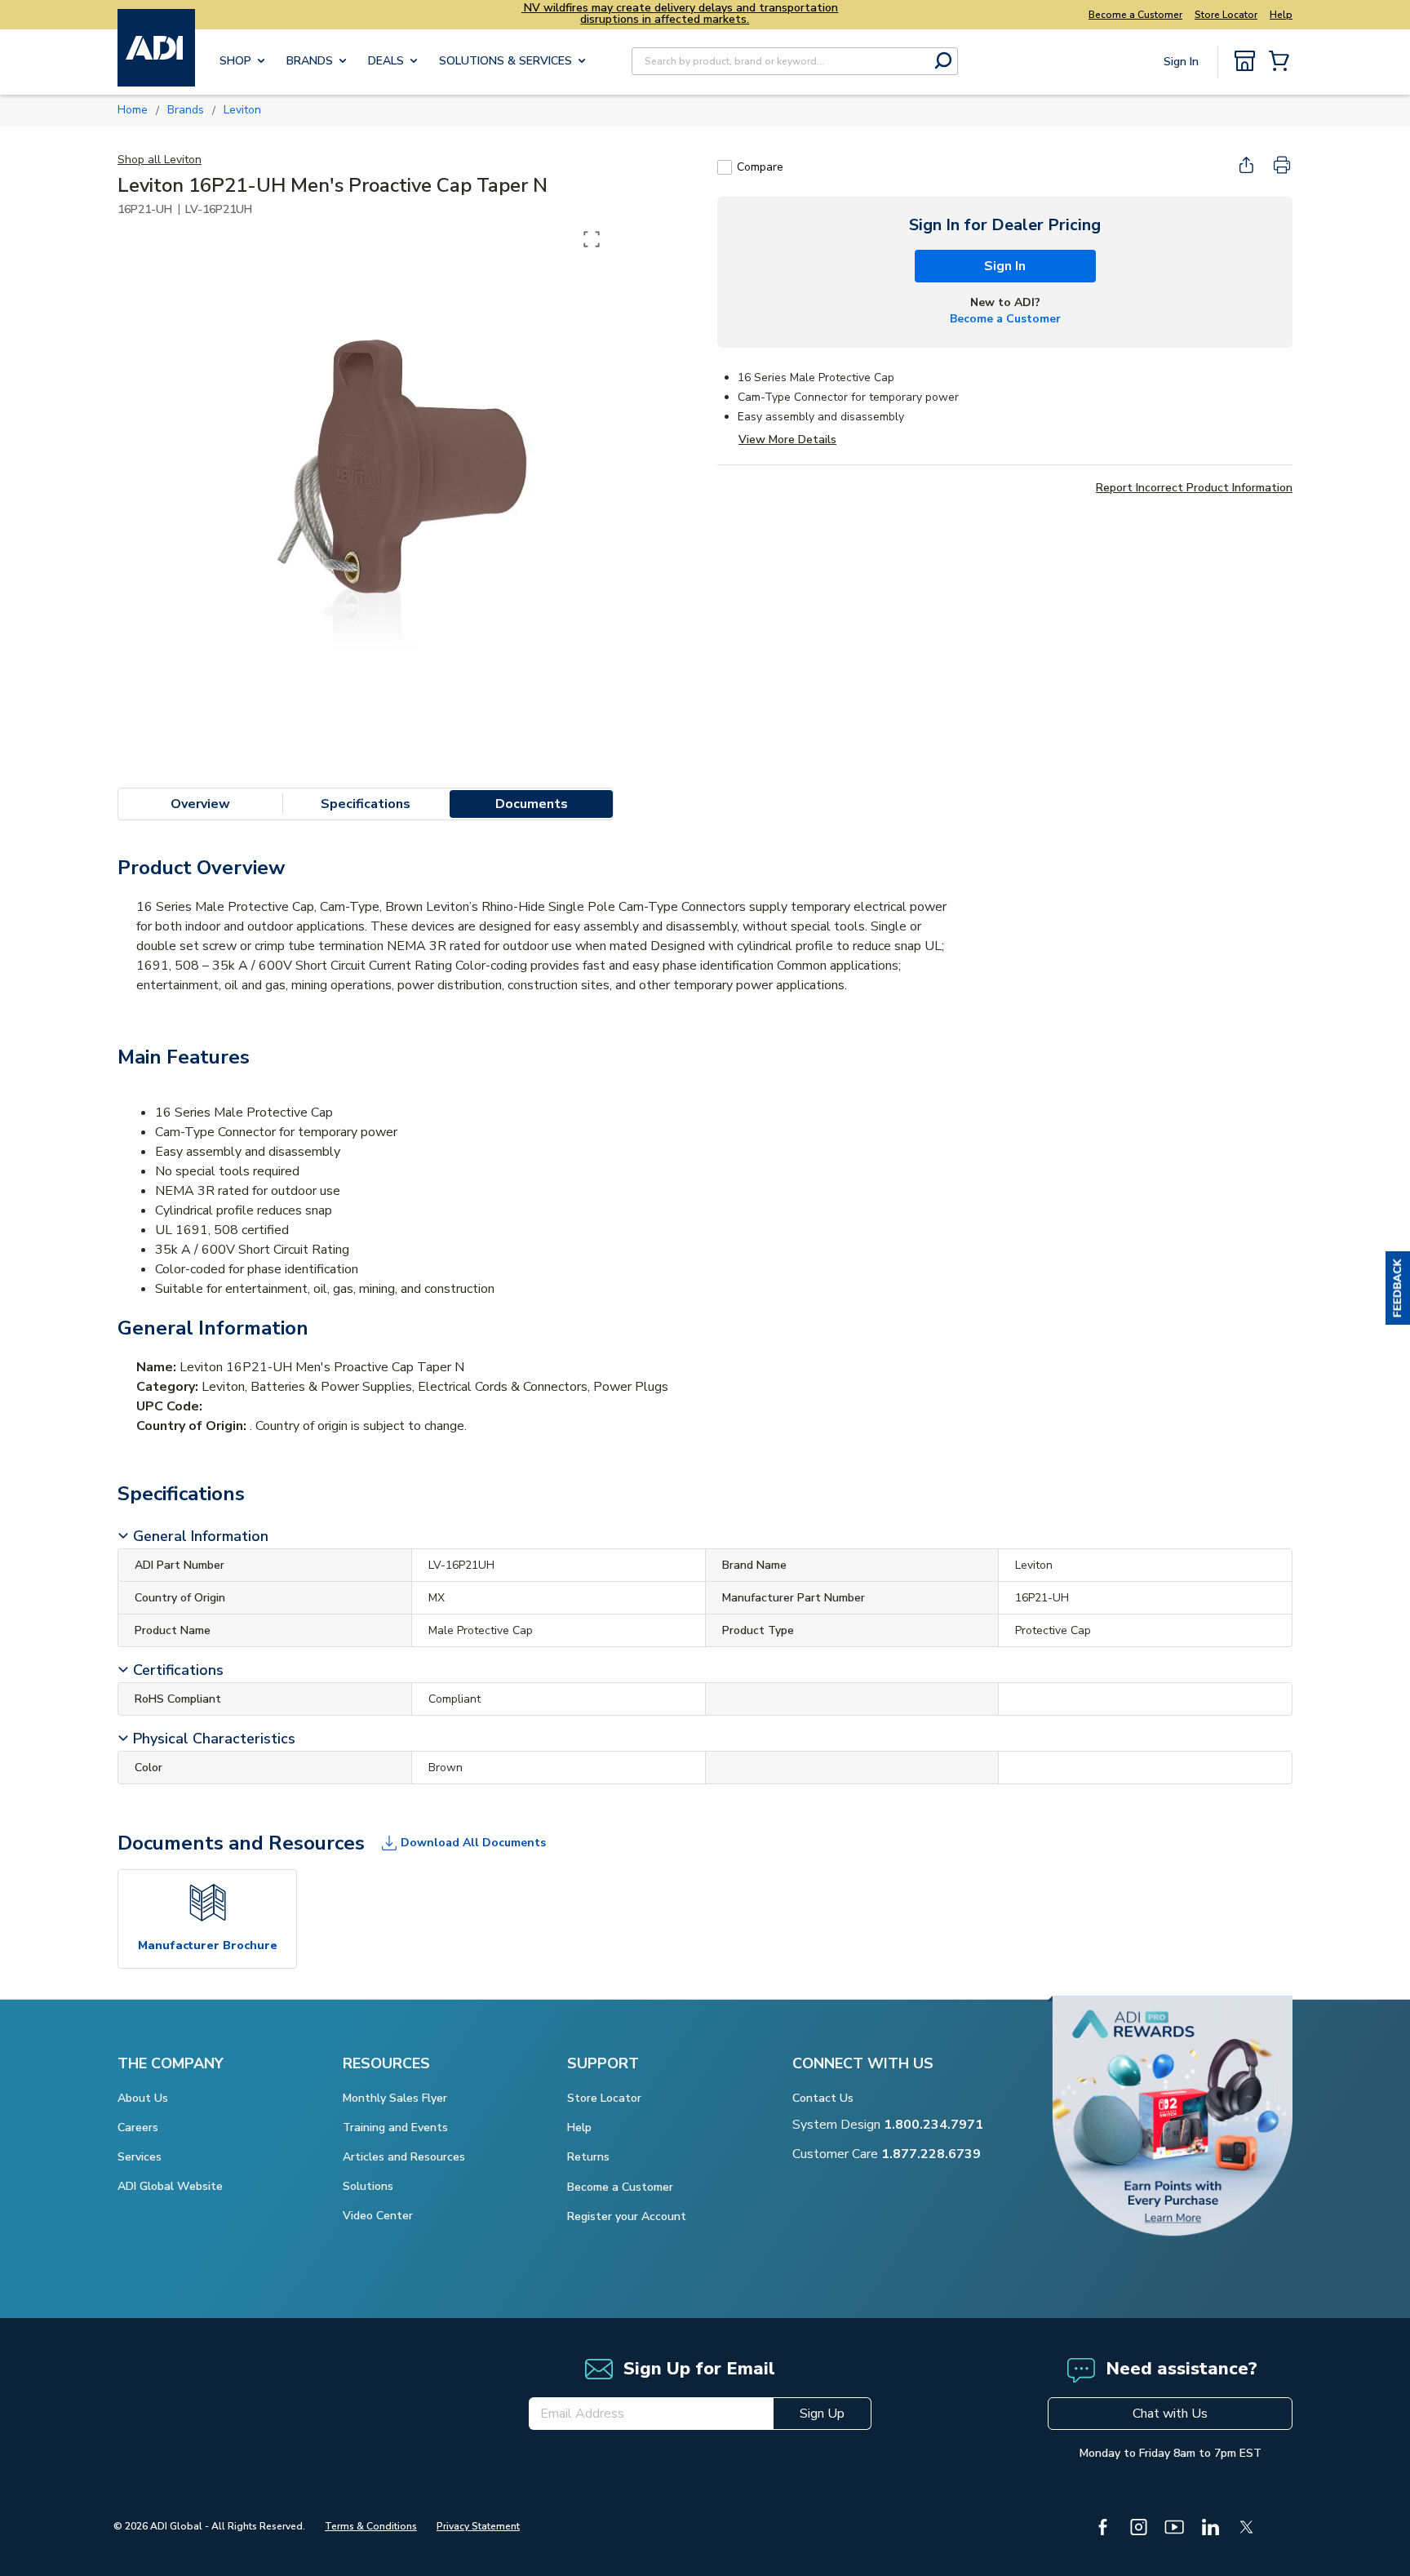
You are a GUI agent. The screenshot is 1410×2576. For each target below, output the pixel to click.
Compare (760, 167)
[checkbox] (725, 167)
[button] (1398, 1288)
